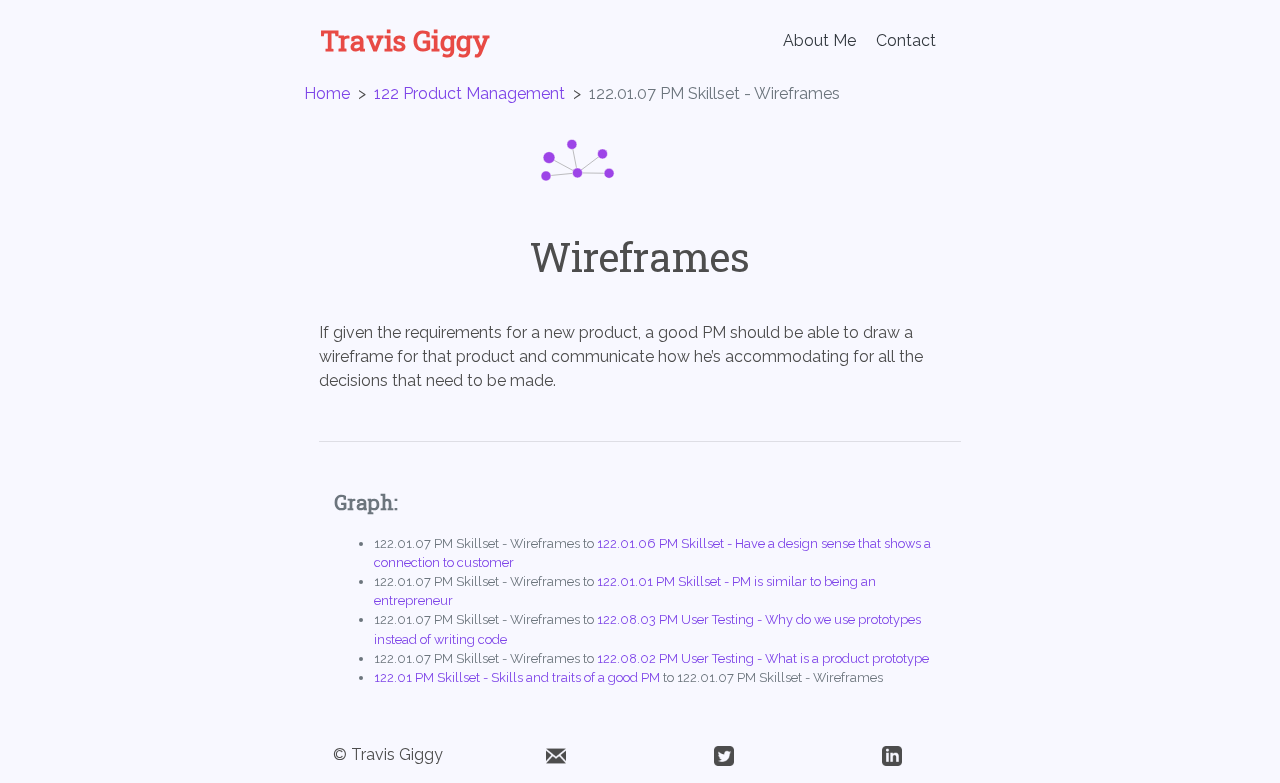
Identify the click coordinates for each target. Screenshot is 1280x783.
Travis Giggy (405, 41)
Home (327, 93)
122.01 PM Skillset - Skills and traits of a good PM (517, 677)
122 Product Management (469, 93)
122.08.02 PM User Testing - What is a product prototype (763, 658)
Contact (906, 40)
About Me (819, 40)
